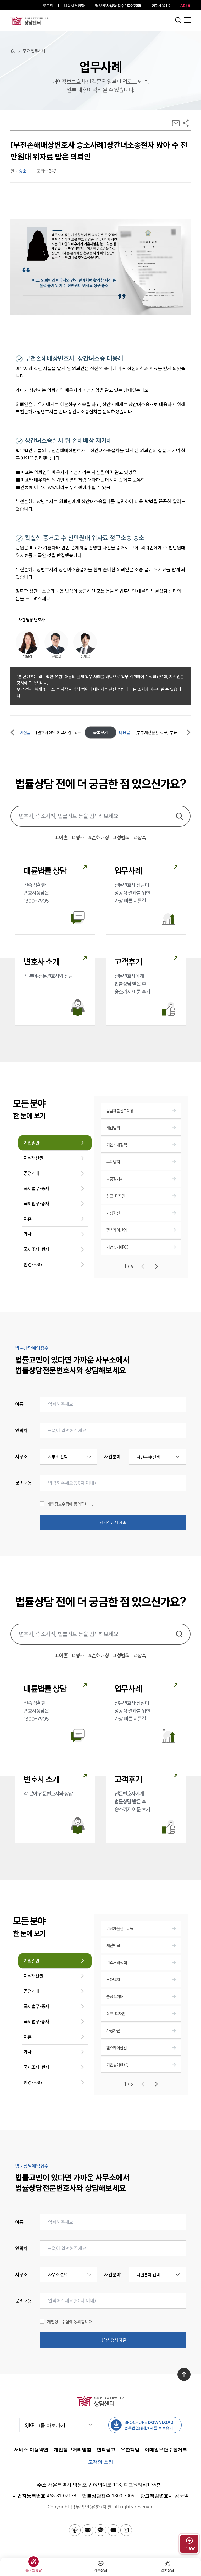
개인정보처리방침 (72, 2449)
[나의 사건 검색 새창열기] (75, 2530)
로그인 (48, 5)
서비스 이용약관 (31, 2449)
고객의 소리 (101, 2462)
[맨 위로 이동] (184, 2374)
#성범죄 (121, 837)
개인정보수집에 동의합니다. (70, 1504)
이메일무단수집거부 (166, 2449)
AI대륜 (185, 5)
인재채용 (158, 5)
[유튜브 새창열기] (113, 2530)
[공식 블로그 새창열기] (88, 2530)
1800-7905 (120, 5)
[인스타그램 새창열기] (126, 2530)
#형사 (78, 837)
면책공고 (106, 2449)
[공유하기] (186, 123)
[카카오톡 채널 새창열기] (100, 2530)
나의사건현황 (74, 5)
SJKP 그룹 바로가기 (45, 2425)
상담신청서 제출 (113, 1522)
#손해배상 (99, 837)
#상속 (140, 837)
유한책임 (130, 2449)
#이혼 (62, 837)
